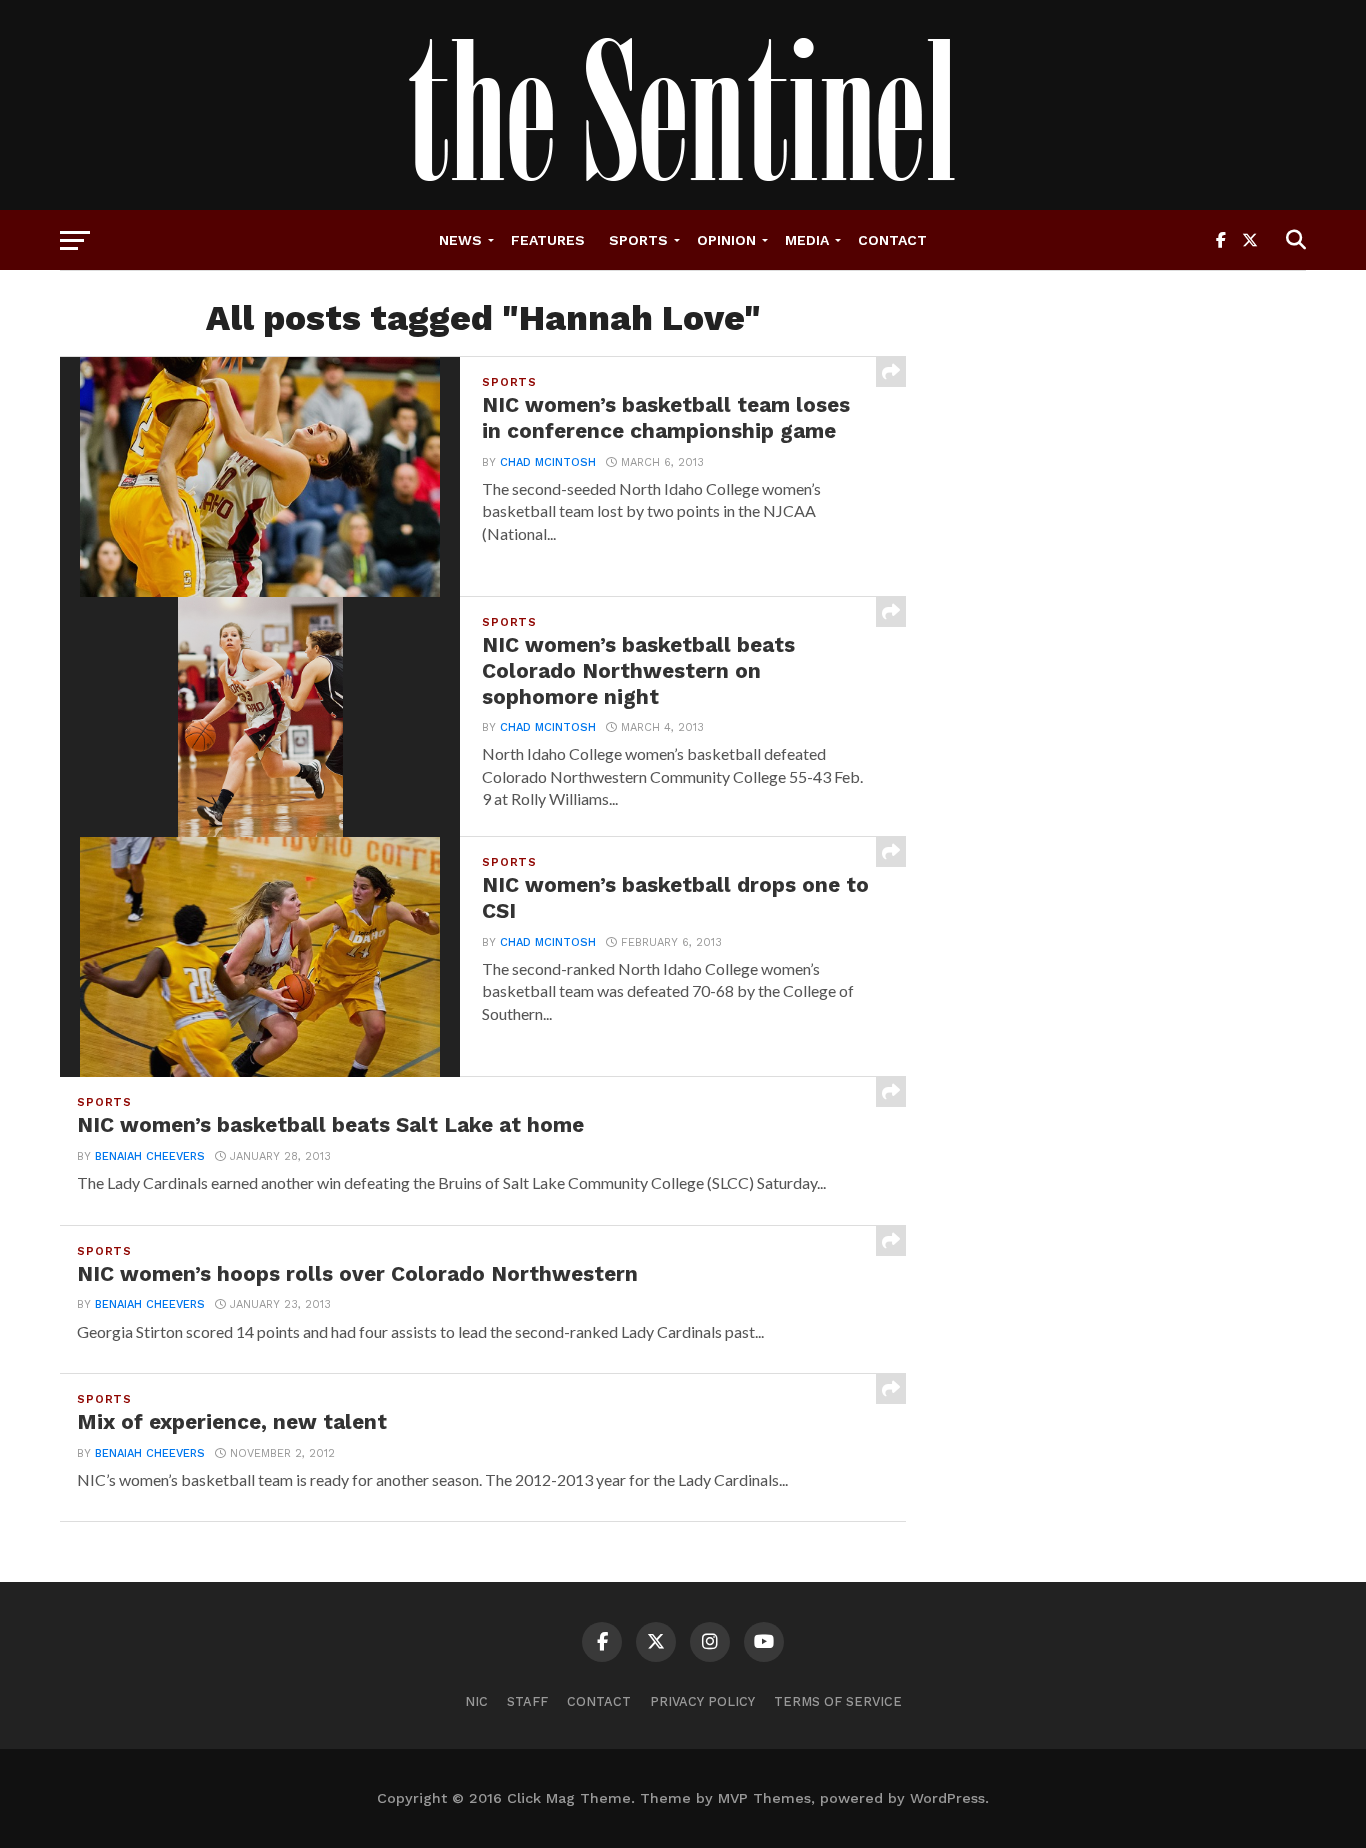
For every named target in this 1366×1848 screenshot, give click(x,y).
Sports (638, 240)
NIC (476, 1701)
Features (548, 240)
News (460, 240)
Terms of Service (838, 1701)
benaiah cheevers (150, 1156)
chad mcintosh (548, 462)
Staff (527, 1701)
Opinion (726, 240)
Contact (892, 240)
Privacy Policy (702, 1701)
